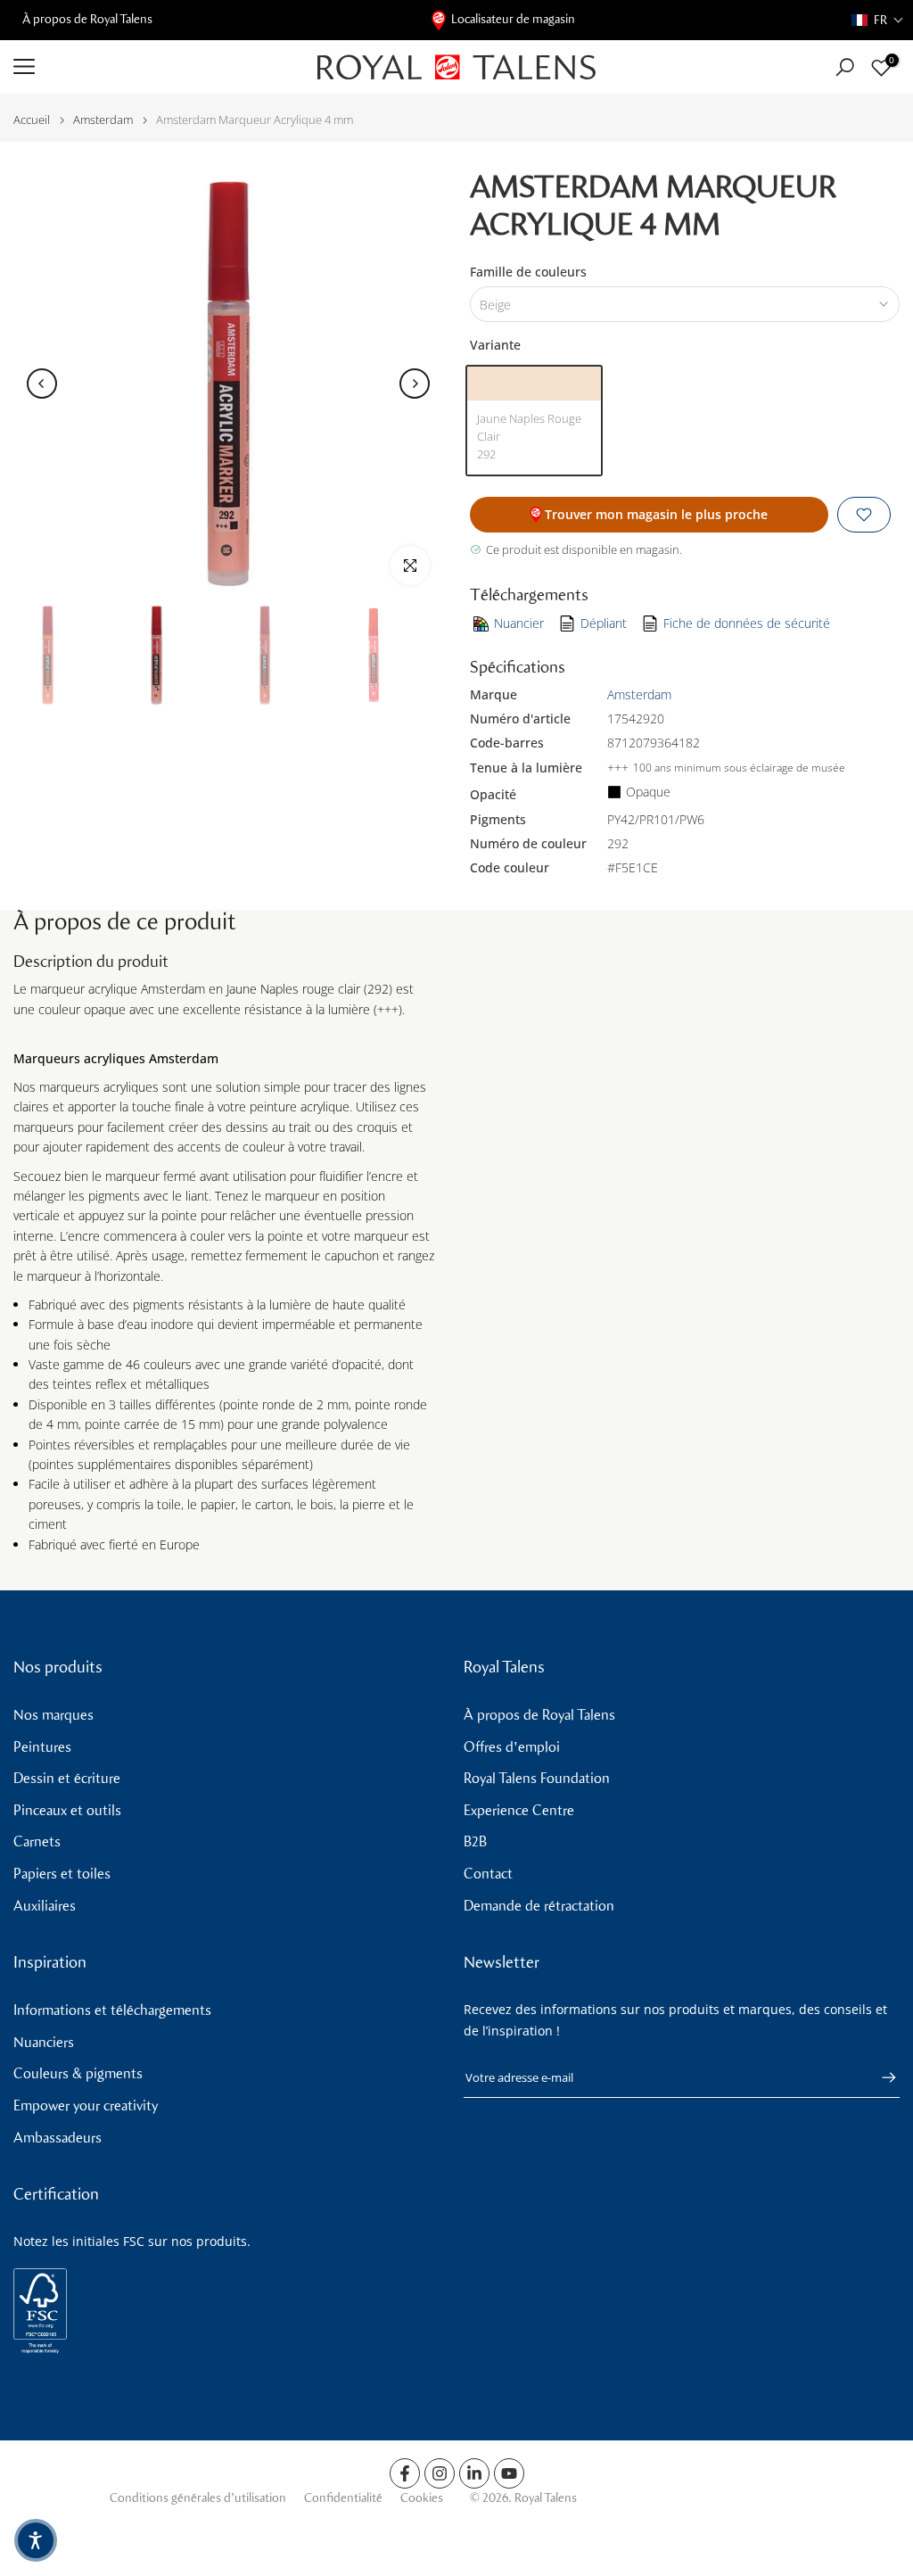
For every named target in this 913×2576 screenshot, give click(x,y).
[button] (878, 20)
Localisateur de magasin (513, 19)
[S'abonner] (880, 2077)
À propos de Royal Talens (87, 19)
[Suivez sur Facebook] (405, 2473)
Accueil (32, 120)
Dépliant (604, 623)
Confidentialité (343, 2498)
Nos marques (53, 1715)
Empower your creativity (86, 2105)
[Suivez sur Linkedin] (474, 2473)
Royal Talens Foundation (537, 1778)
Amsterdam (103, 120)
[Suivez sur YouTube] (509, 2473)
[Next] (415, 384)
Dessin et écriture (67, 1778)
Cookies (422, 2498)
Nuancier (519, 623)
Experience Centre (519, 1810)
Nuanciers (44, 2042)
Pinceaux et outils (67, 1810)
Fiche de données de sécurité (747, 623)
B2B (475, 1841)
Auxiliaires (45, 1906)
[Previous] (42, 384)
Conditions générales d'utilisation (198, 2498)
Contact (488, 1874)
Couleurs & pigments (78, 2073)
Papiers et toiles (62, 1874)
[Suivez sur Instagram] (440, 2473)
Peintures (42, 1747)
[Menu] (152, 67)
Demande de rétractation (539, 1906)
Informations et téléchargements (112, 2010)
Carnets (37, 1841)
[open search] (845, 67)
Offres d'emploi (512, 1747)
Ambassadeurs (58, 2138)
